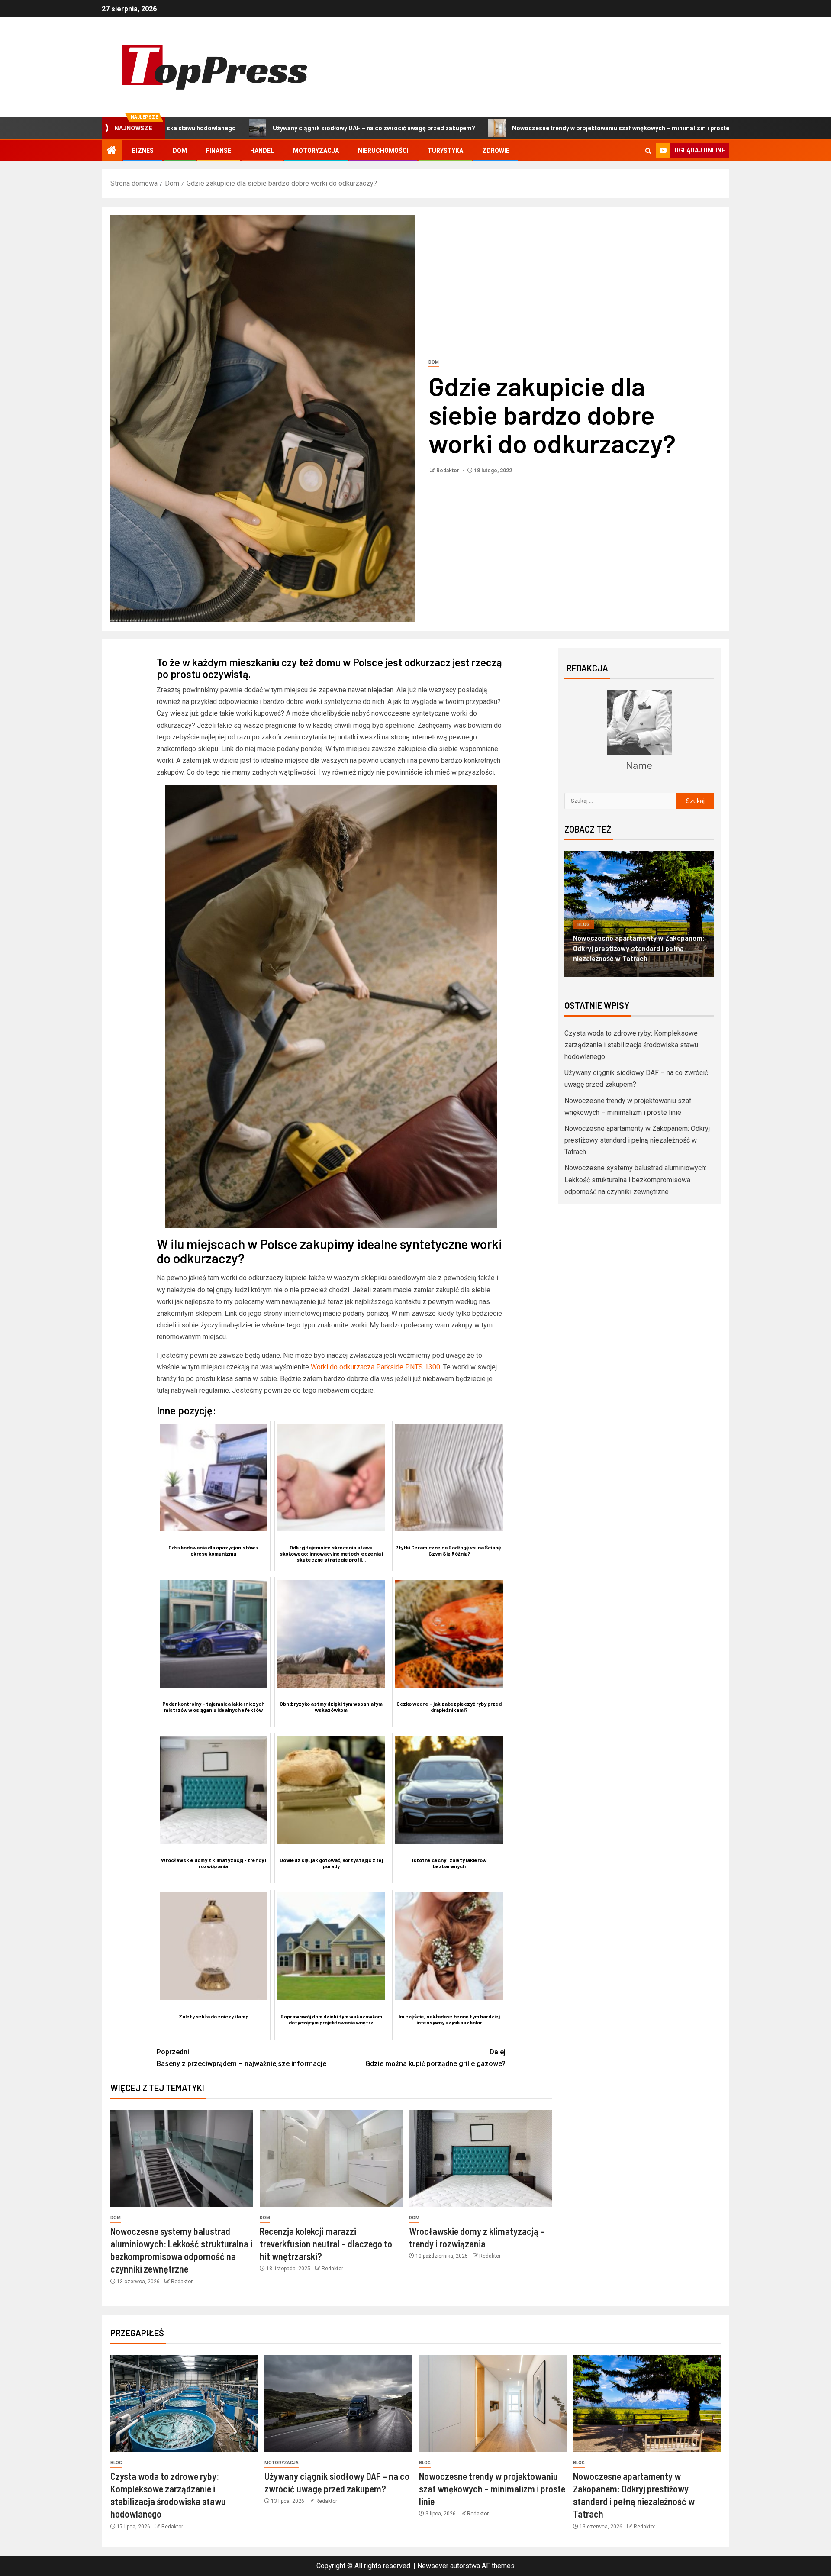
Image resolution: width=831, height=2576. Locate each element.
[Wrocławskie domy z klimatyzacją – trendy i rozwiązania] (480, 2158)
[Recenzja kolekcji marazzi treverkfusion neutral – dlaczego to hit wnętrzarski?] (331, 2158)
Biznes (143, 151)
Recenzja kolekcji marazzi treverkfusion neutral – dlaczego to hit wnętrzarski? (326, 2244)
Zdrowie (496, 151)
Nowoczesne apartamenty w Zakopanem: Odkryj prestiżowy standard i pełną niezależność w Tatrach (637, 1140)
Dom (180, 151)
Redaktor (448, 471)
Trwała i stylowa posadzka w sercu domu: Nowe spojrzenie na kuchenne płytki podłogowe (631, 948)
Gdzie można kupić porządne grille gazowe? (435, 2058)
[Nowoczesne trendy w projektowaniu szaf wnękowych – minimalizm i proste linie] (493, 2403)
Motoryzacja (316, 151)
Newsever (433, 2566)
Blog (583, 924)
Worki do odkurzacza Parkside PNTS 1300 (375, 1367)
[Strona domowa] (112, 151)
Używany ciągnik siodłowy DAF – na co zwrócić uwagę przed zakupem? (207, 128)
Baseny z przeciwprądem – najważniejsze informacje (242, 2058)
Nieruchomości (383, 151)
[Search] (648, 151)
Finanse (219, 151)
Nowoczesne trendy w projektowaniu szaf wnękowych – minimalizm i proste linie (460, 128)
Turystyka (445, 151)
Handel (262, 151)
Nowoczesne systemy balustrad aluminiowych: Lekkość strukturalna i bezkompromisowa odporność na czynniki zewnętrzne (635, 1180)
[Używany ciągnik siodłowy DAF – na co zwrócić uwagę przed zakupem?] (338, 2403)
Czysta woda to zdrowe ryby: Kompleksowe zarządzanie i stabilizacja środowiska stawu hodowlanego (631, 1045)
